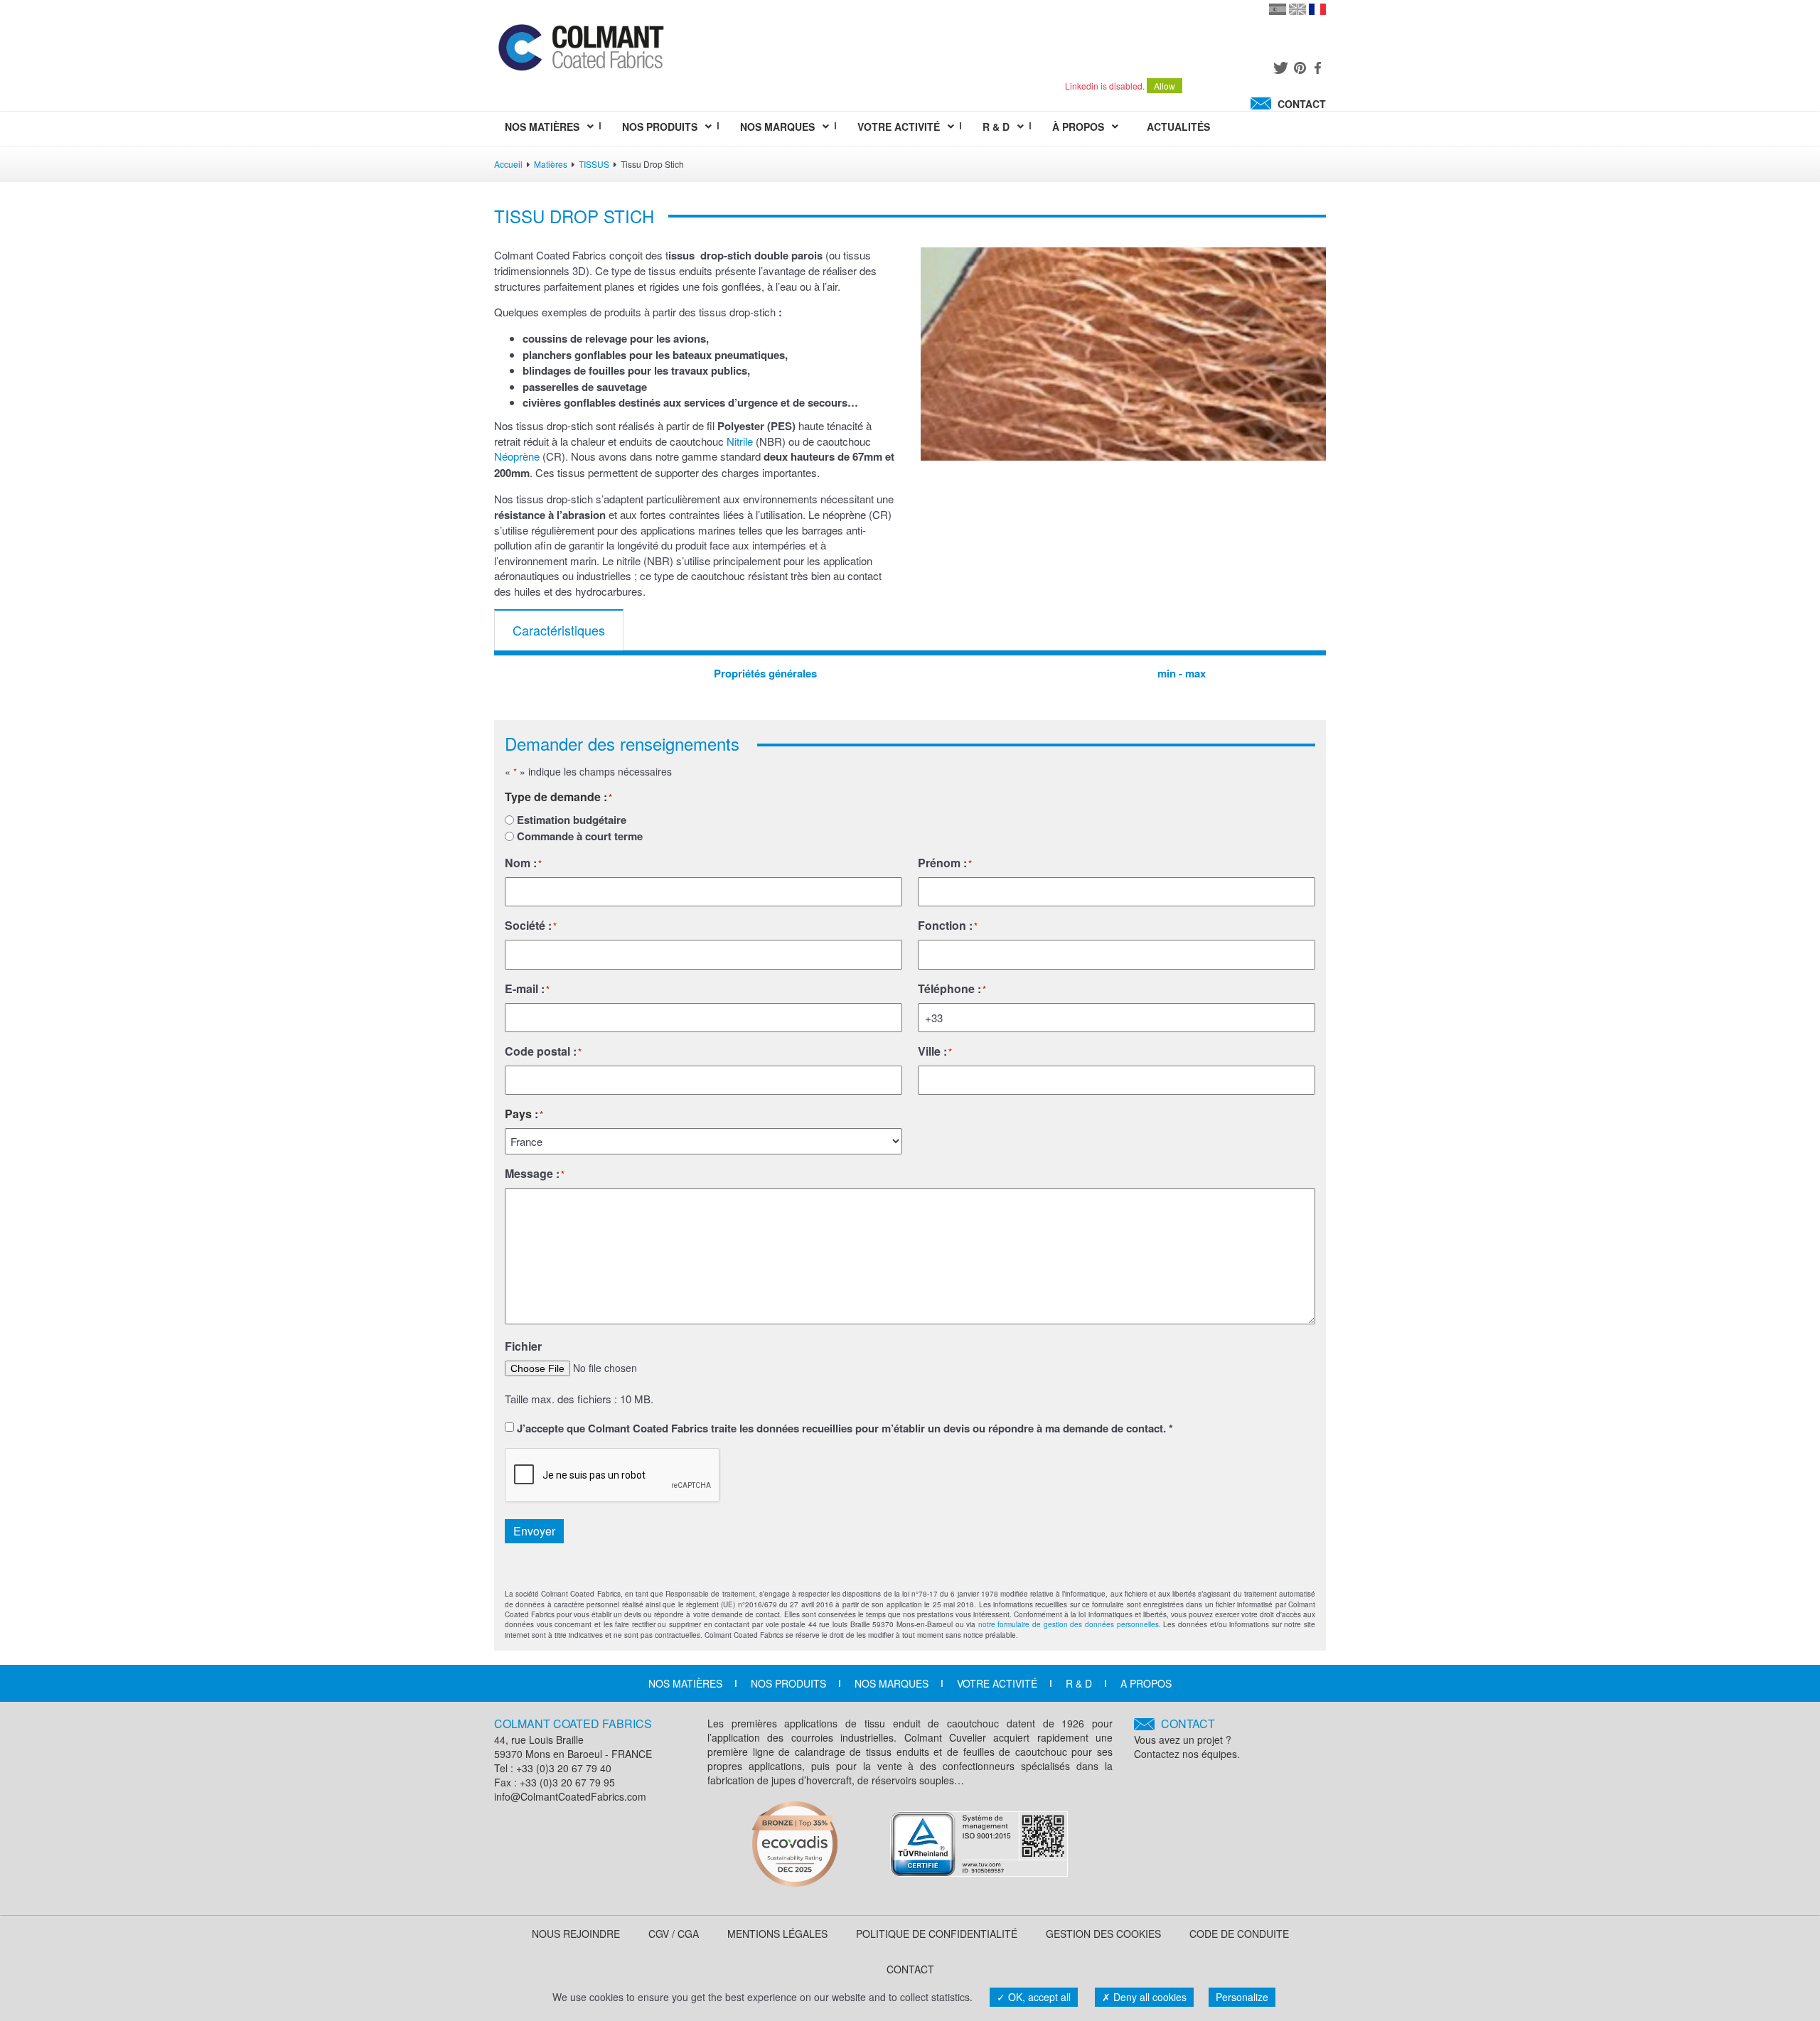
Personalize (1242, 1997)
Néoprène (517, 456)
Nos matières (685, 1683)
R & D (1079, 1683)
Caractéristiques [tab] (559, 630)
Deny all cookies (1149, 1997)
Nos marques (892, 1683)
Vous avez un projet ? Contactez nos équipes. (1187, 1738)
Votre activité (997, 1683)
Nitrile (738, 441)
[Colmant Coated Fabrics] (580, 50)
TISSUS (594, 164)
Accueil (508, 164)
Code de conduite (1239, 1934)
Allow (1165, 86)
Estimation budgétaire (572, 820)
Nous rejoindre (576, 1934)
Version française (1317, 9)
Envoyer (534, 1531)
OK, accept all (1038, 1997)
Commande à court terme (580, 836)
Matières (551, 164)
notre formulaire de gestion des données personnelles (1069, 1624)
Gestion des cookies (1103, 1934)
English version (1297, 9)
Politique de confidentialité (937, 1934)
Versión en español (1278, 9)
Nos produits (788, 1683)
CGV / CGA (674, 1934)
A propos (1146, 1683)
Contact (910, 1969)
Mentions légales (777, 1934)
